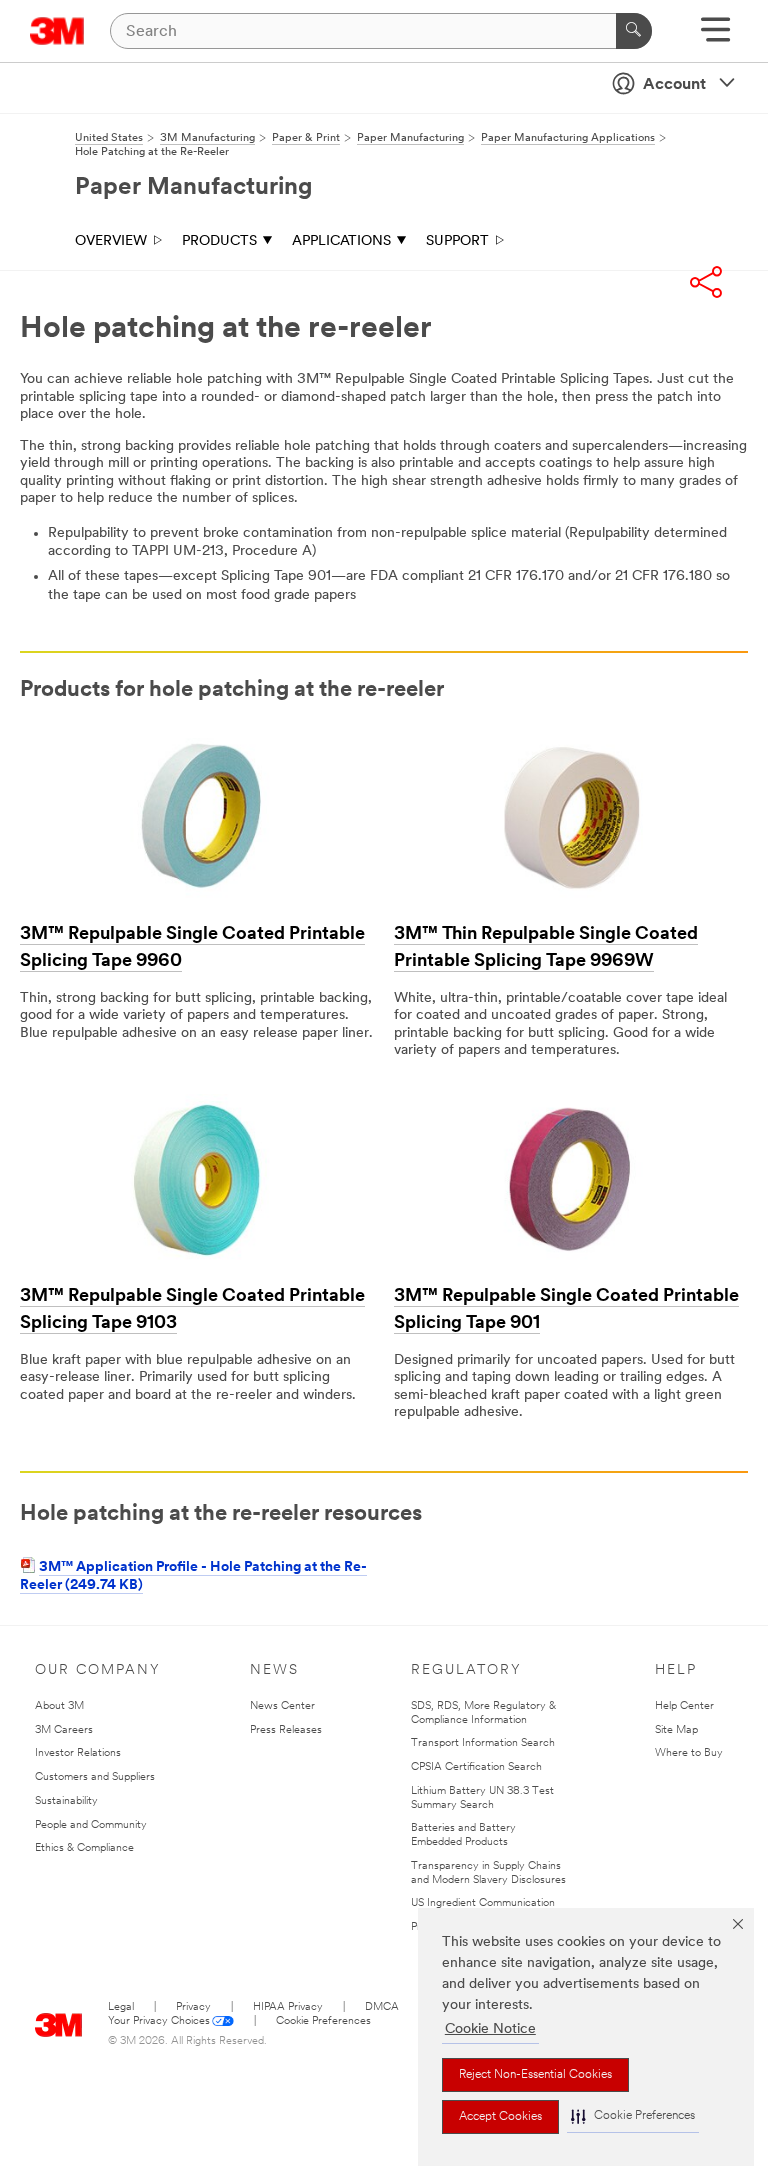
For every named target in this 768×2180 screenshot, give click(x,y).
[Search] (634, 31)
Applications (341, 241)
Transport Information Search (483, 1743)
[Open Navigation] (715, 36)
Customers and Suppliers (95, 1777)
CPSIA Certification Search (476, 1767)
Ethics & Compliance (84, 1848)
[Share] (706, 282)
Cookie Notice (490, 2029)
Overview (111, 241)
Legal (121, 2007)
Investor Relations (78, 1753)
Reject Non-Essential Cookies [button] (535, 2075)
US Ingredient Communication (483, 1903)
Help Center (684, 1706)
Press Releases (286, 1730)
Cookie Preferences (323, 2021)
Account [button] (674, 85)
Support (457, 241)
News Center (282, 1706)
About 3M (59, 1706)
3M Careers (64, 1730)
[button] (633, 2116)
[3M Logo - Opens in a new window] (57, 31)
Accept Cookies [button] (500, 2117)
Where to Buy (689, 1753)
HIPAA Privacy (288, 2007)
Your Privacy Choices (159, 2021)
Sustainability (66, 1801)
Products (219, 241)
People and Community (91, 1825)
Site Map (676, 1730)
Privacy (193, 2007)
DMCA (382, 2007)
